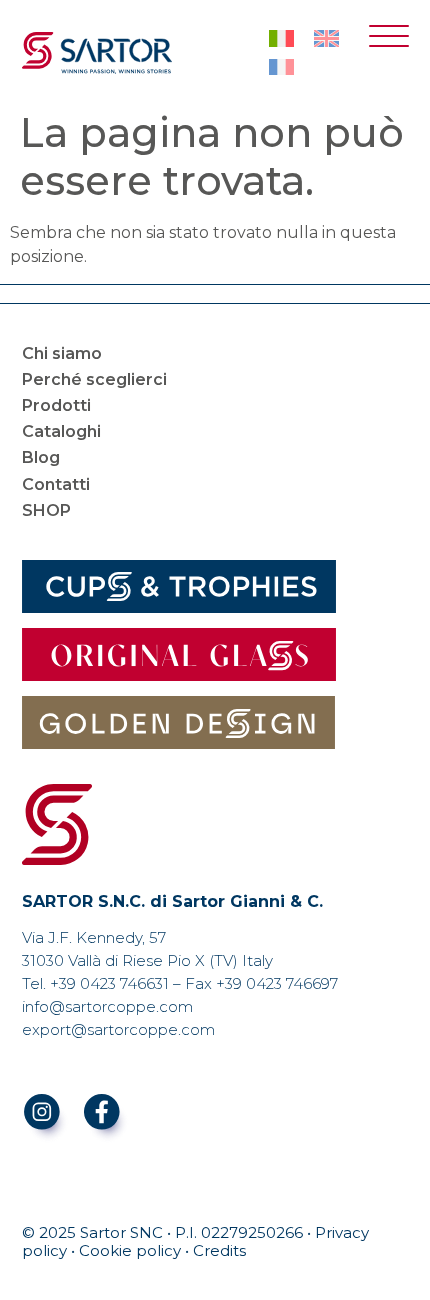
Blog (41, 457)
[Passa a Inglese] (326, 39)
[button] (389, 40)
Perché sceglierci (94, 379)
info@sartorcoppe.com (107, 1006)
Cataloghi (61, 431)
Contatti (56, 484)
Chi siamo (62, 353)
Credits (219, 1250)
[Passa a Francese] (281, 67)
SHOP (46, 510)
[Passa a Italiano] (281, 39)
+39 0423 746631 (109, 983)
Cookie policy (130, 1250)
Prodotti (56, 405)
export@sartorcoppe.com (118, 1029)
